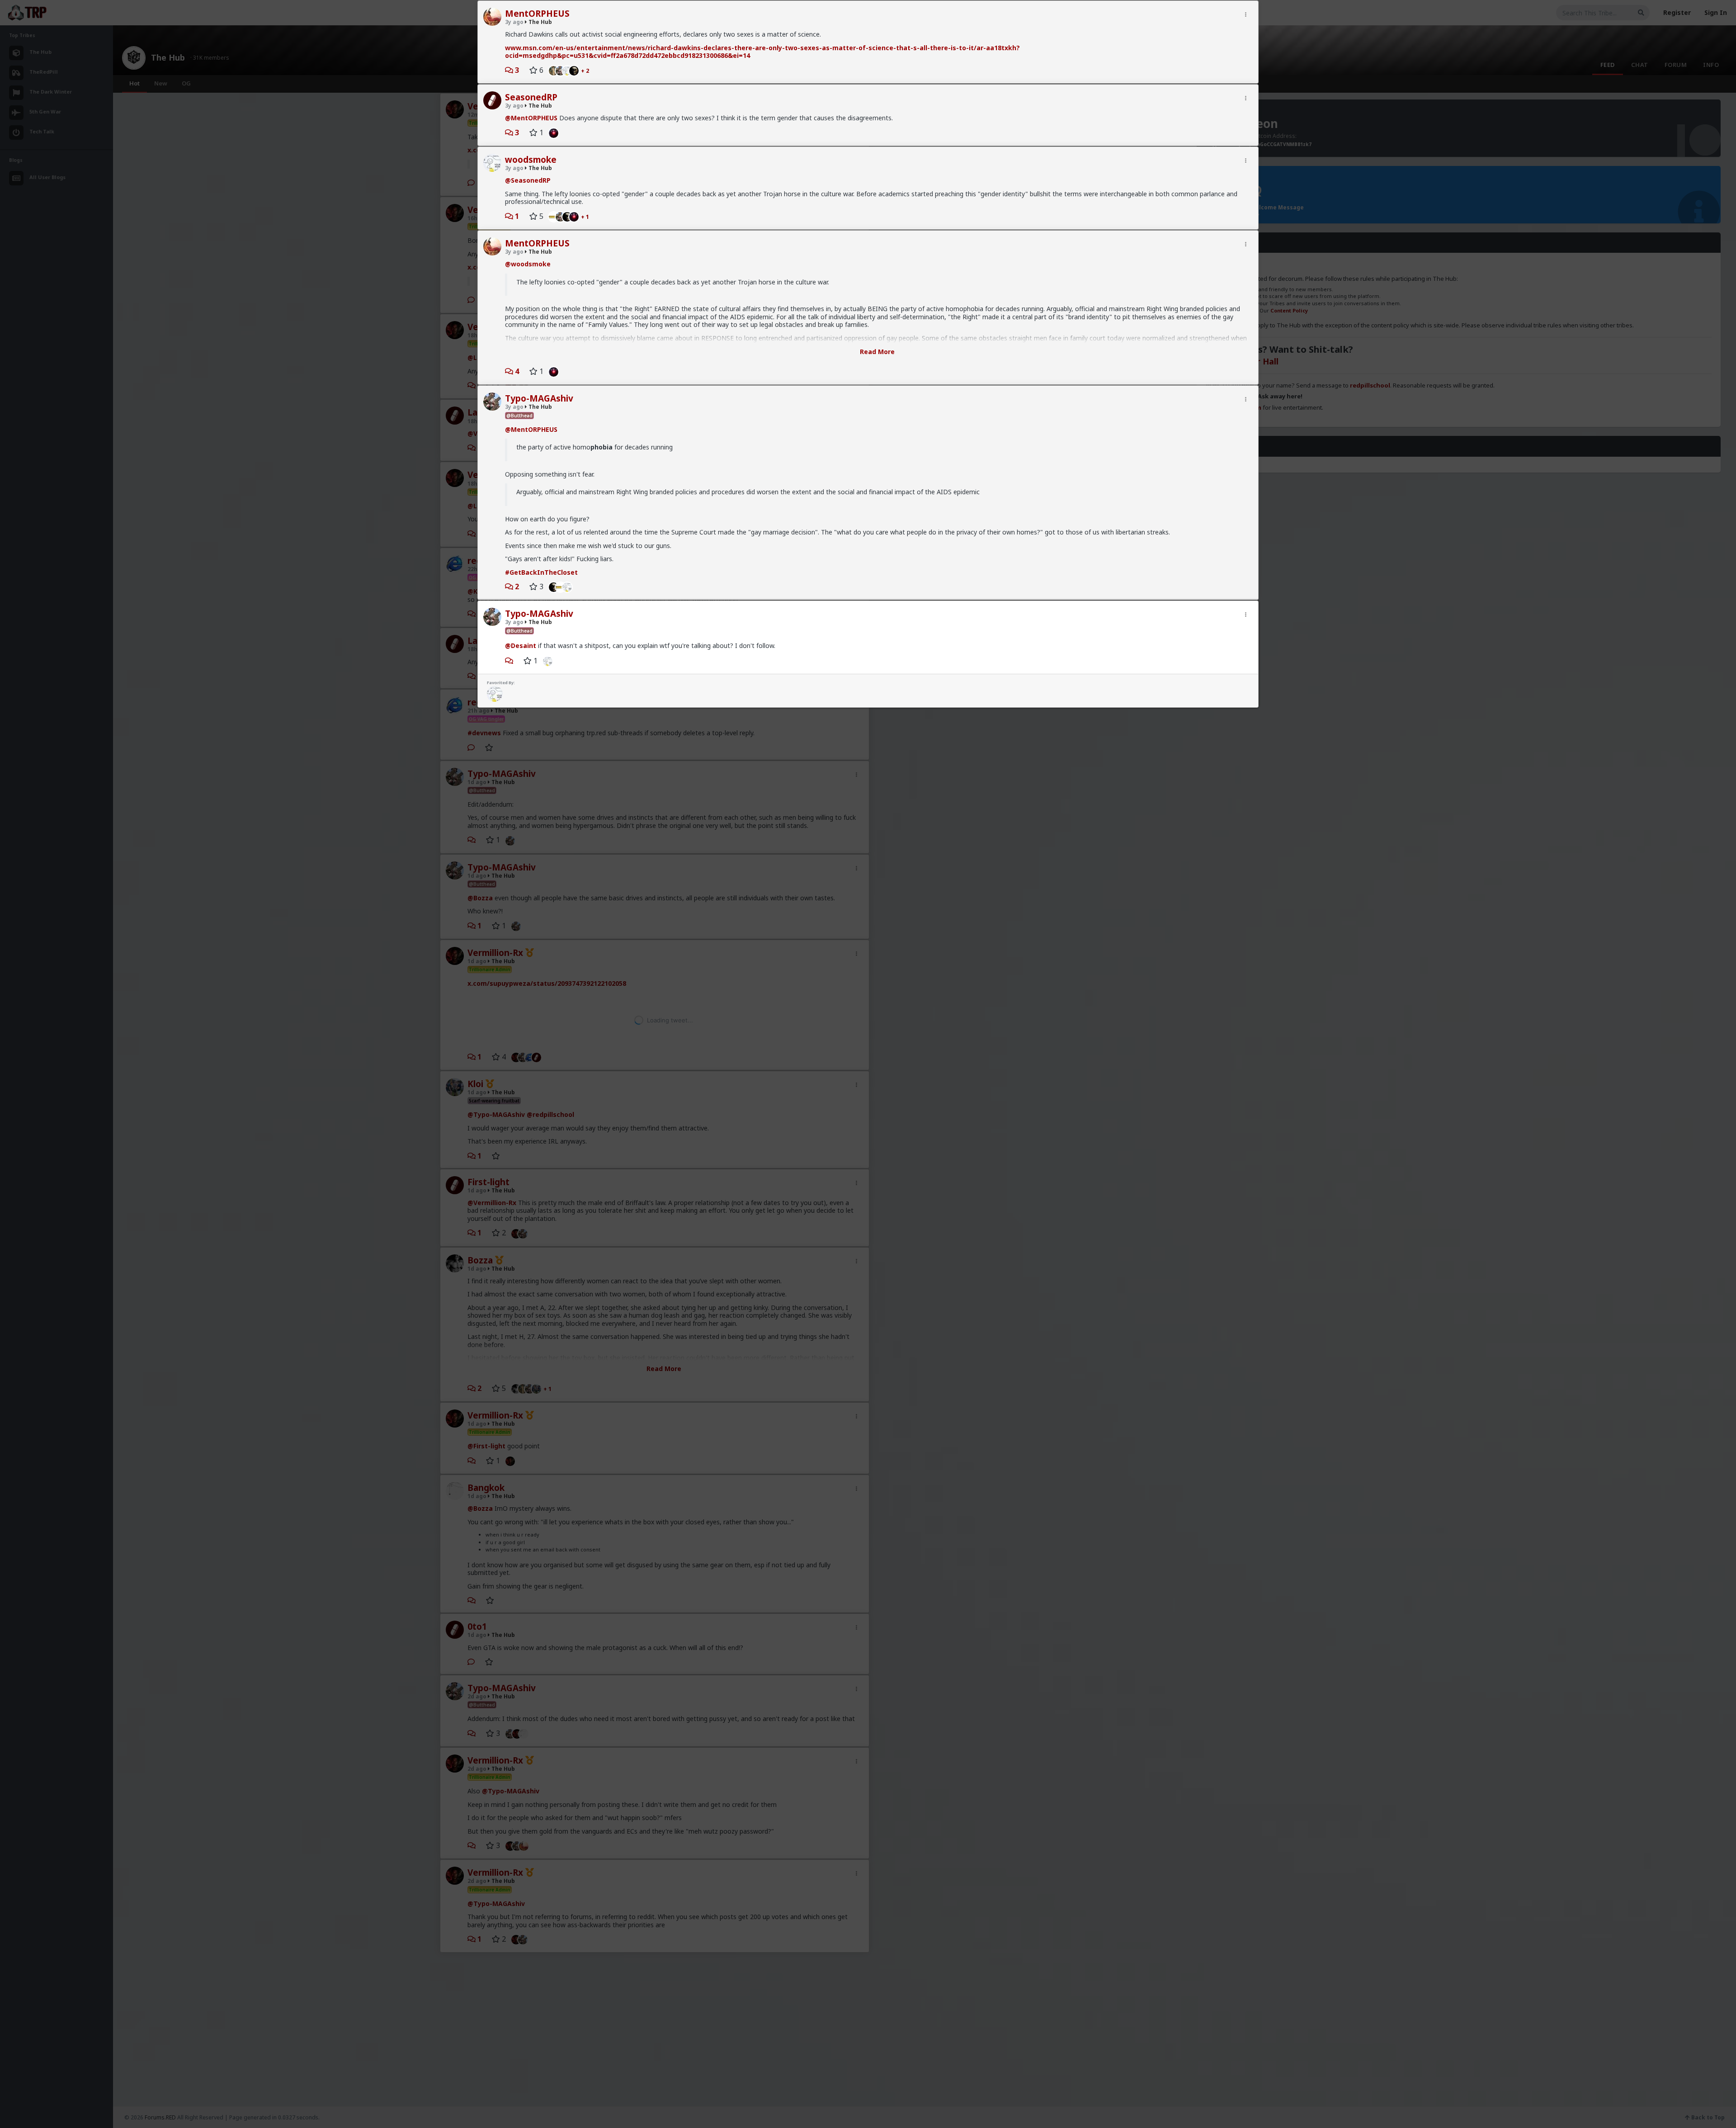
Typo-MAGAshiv (539, 398)
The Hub (540, 22)
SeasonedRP (531, 97)
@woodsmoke (528, 264)
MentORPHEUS (537, 14)
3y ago (514, 22)
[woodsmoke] (569, 586)
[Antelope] (576, 70)
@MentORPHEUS (531, 118)
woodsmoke (531, 160)
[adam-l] (551, 70)
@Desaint (521, 645)
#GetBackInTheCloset (541, 572)
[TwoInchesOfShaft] (551, 216)
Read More (877, 352)
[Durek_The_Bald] (551, 132)
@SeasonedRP (528, 180)
